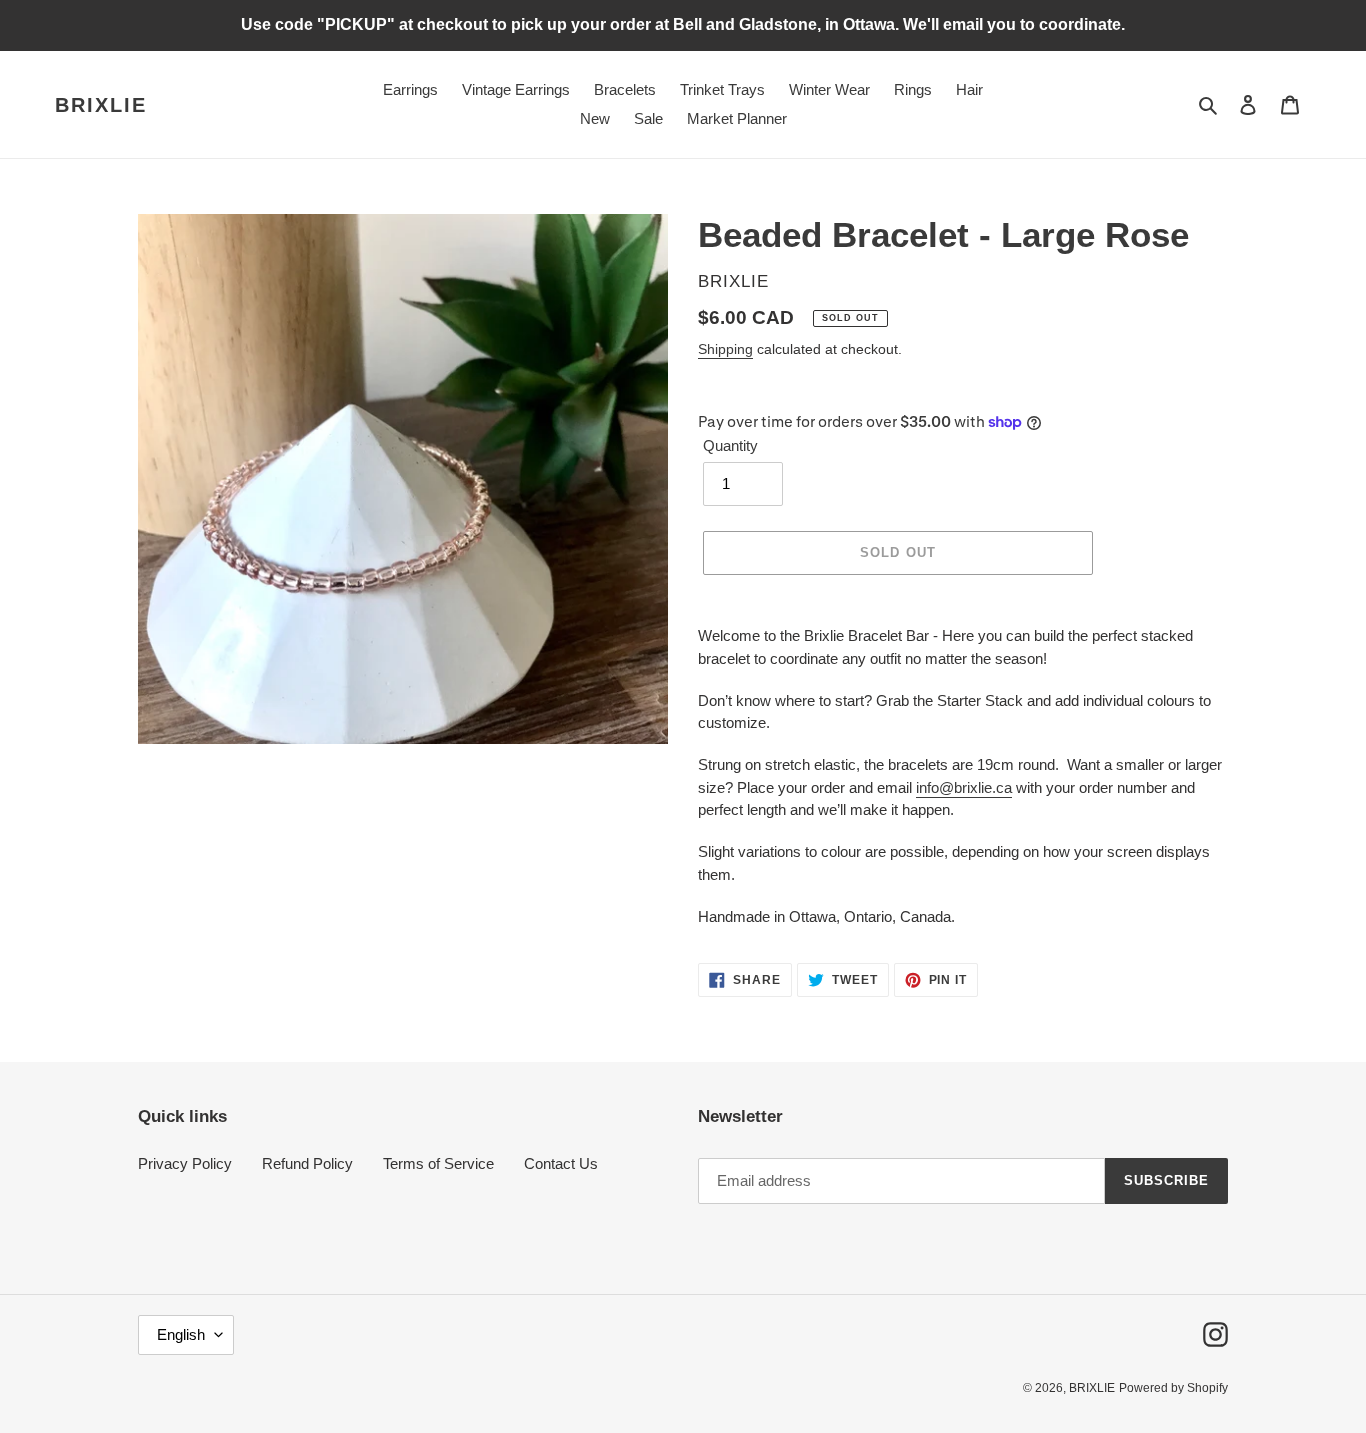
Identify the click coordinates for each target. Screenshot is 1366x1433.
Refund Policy (307, 1163)
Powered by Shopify (1173, 1388)
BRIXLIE (101, 105)
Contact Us (561, 1163)
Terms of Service (438, 1163)
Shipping (725, 349)
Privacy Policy (185, 1163)
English (181, 1334)
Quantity (730, 445)
